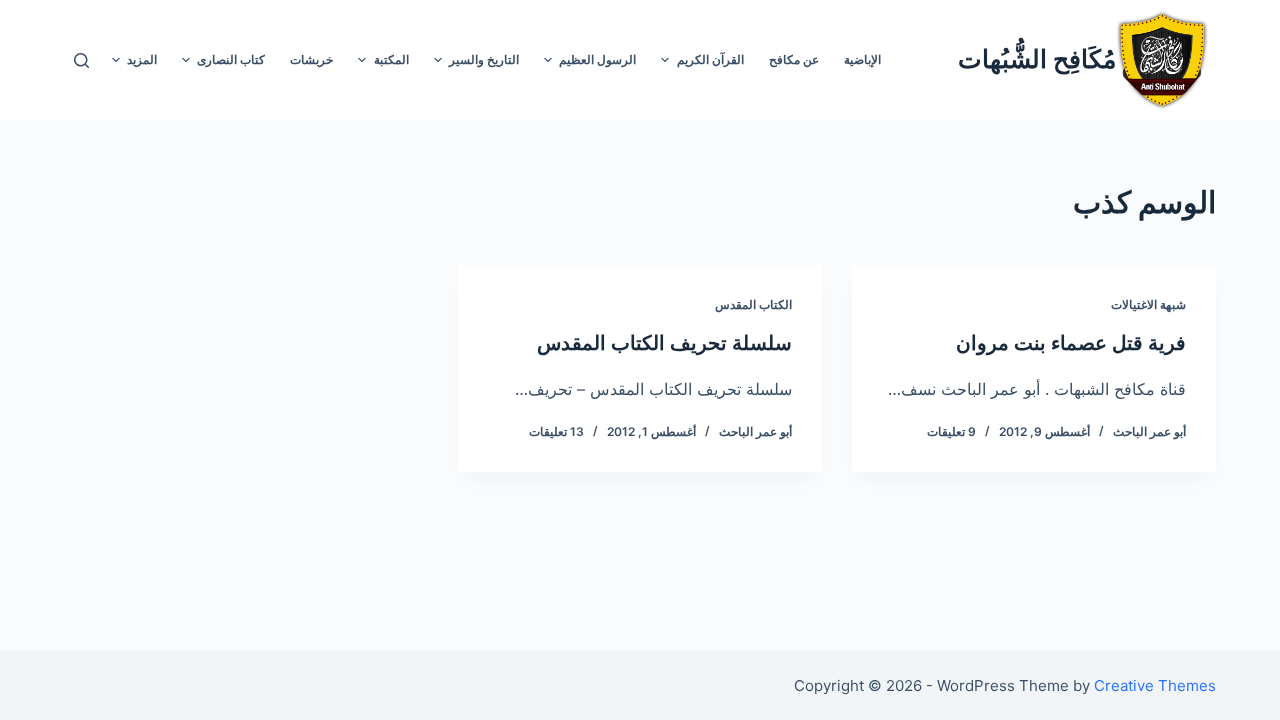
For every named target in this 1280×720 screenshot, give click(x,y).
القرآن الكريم (710, 59)
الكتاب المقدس (753, 304)
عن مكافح (794, 59)
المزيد (142, 59)
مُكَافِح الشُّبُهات (1037, 59)
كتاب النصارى (231, 59)
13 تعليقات (556, 431)
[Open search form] (81, 60)
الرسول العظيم (597, 59)
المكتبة (391, 59)
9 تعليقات (951, 431)
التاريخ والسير (484, 59)
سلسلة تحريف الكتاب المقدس (664, 343)
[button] (665, 60)
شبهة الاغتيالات (1148, 304)
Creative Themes (1155, 685)
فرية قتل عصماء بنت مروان (1071, 343)
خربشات (311, 59)
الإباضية (862, 59)
